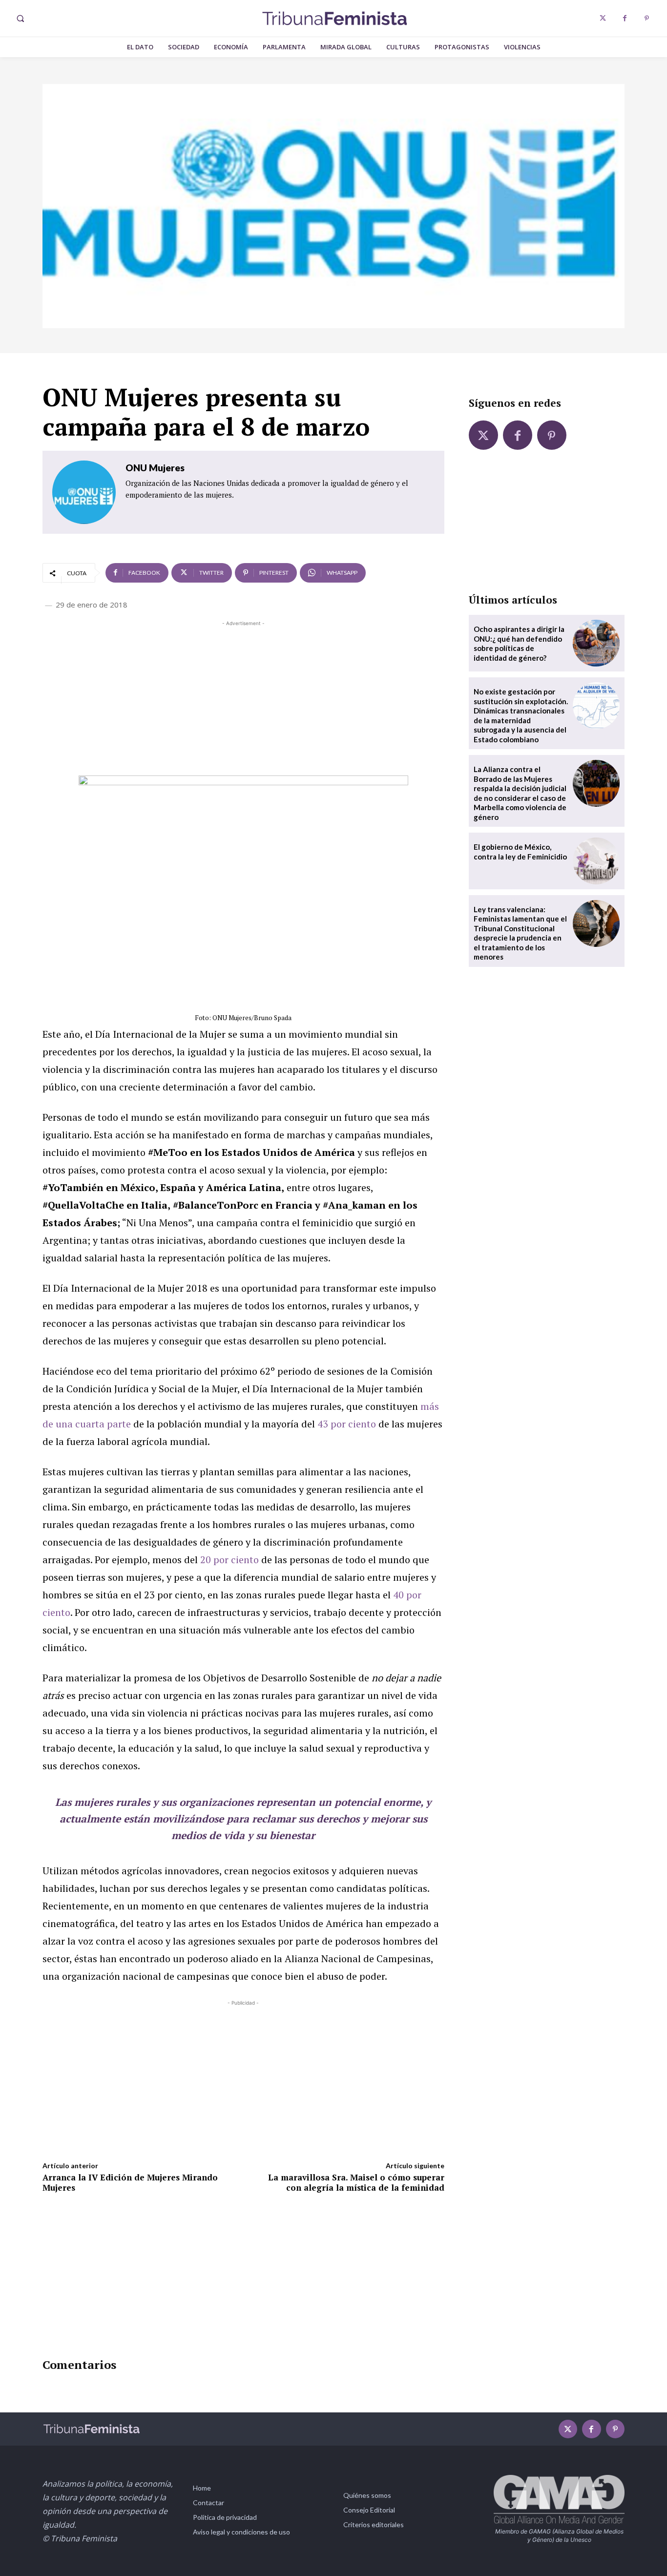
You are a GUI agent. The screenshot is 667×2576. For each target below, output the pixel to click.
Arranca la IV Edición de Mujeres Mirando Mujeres (130, 2182)
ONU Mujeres (155, 468)
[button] (20, 19)
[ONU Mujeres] (84, 492)
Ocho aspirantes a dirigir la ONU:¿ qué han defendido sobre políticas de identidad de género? (519, 643)
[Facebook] (625, 18)
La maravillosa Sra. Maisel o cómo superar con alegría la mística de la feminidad (356, 2182)
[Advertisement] (243, 697)
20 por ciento (229, 1560)
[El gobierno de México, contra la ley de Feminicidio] (596, 861)
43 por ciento (347, 1424)
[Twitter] (603, 18)
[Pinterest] (647, 18)
